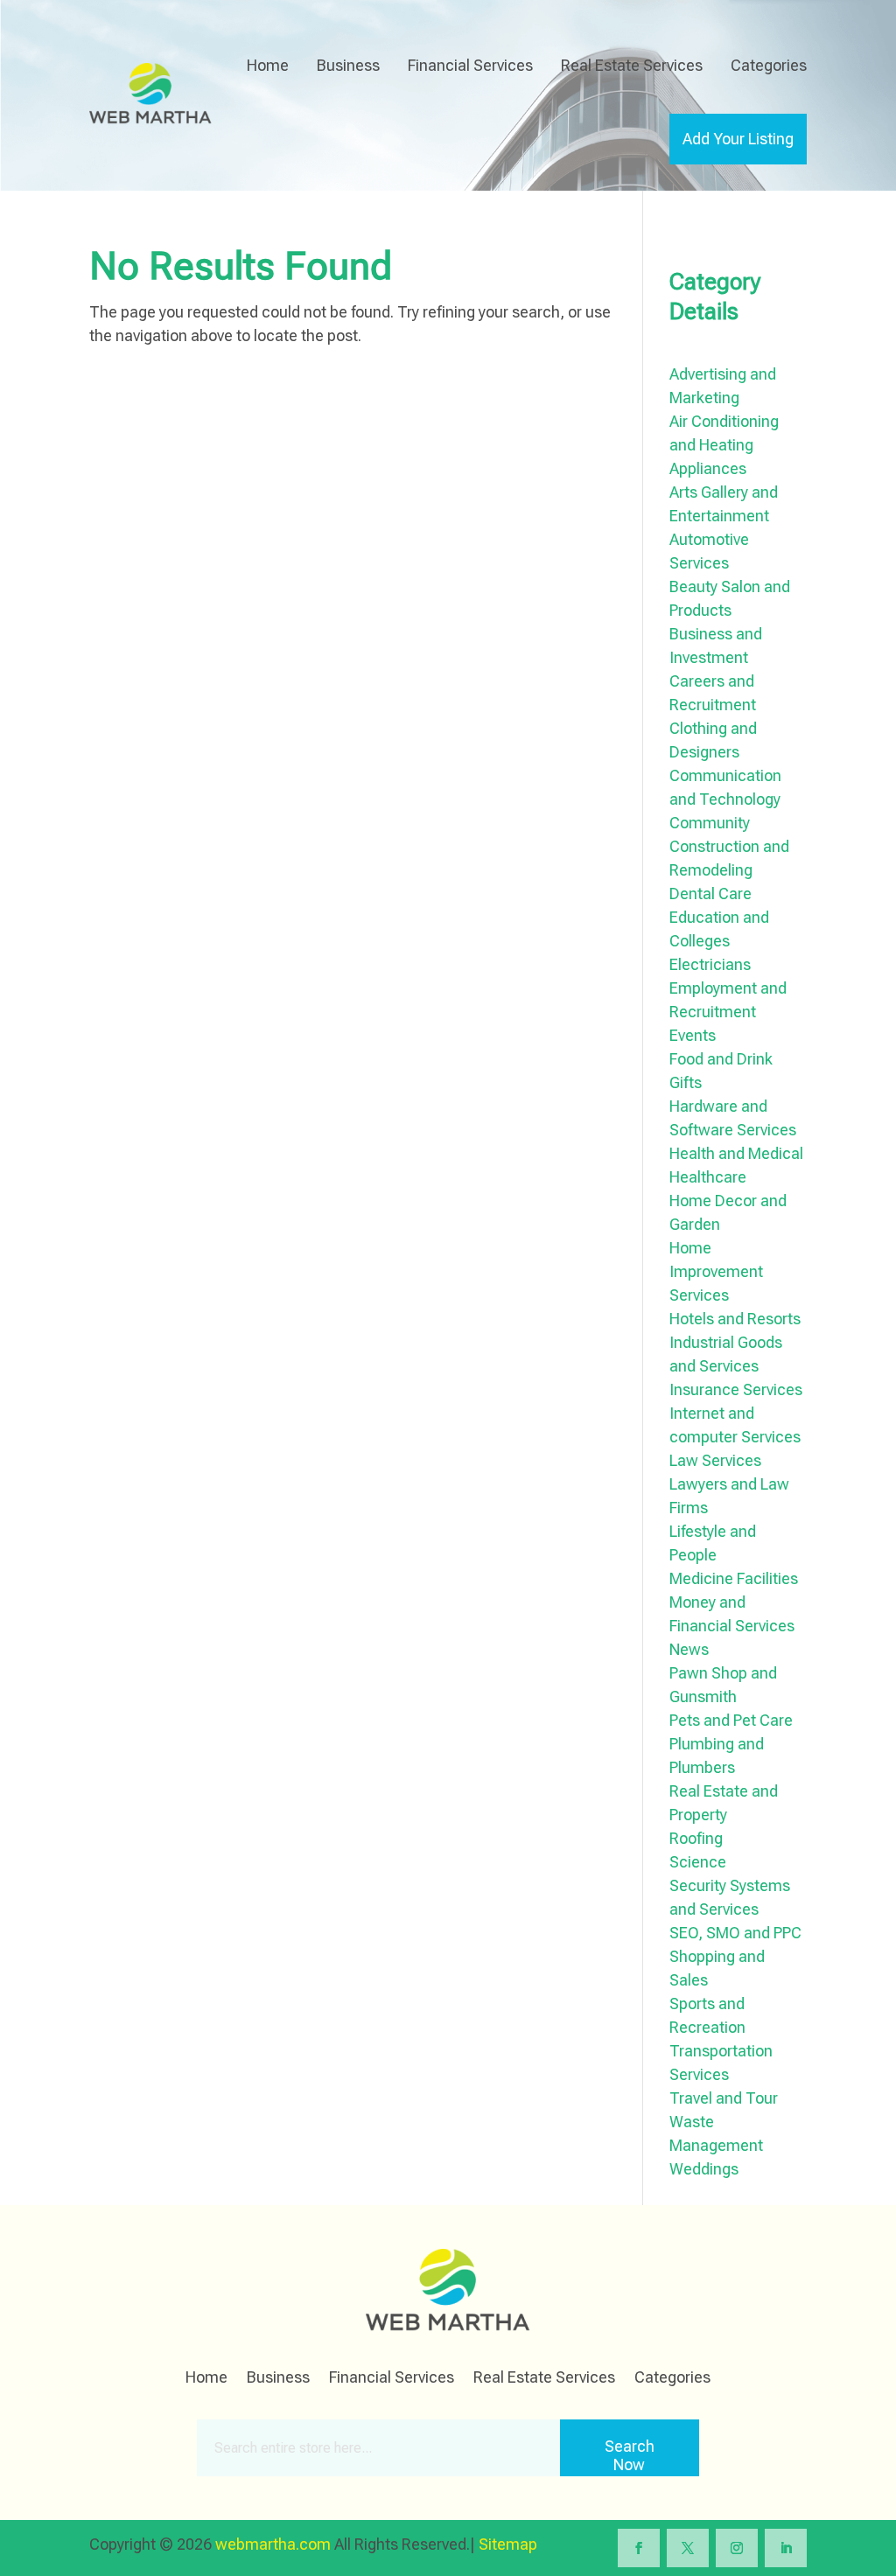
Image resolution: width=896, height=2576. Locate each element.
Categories (769, 65)
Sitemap (508, 2544)
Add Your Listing (738, 139)
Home (268, 65)
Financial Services (470, 65)
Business (348, 65)
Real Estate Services (632, 65)
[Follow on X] (688, 2548)
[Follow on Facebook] (639, 2548)
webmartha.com (273, 2544)
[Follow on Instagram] (737, 2548)
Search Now (630, 2455)
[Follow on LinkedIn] (786, 2548)
